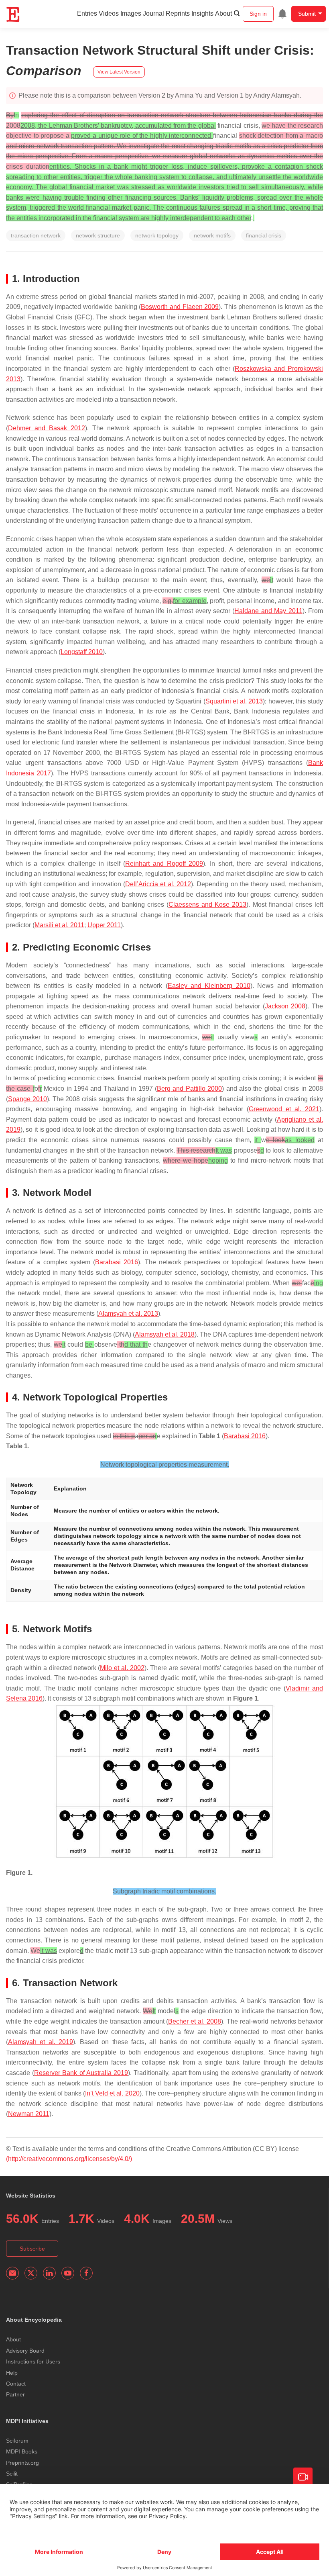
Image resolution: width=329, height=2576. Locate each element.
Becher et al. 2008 (195, 2021)
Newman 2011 (29, 2114)
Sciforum (17, 2441)
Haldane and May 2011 (268, 611)
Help (12, 2373)
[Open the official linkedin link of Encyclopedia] (49, 2273)
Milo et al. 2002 (122, 1668)
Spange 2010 (27, 1099)
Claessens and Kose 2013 (207, 905)
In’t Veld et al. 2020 (112, 2093)
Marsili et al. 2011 (59, 925)
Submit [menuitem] (307, 14)
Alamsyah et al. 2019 (41, 2042)
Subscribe (32, 2249)
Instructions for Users (33, 2361)
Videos (109, 13)
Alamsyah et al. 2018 (165, 1334)
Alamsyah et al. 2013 (128, 1314)
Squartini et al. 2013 (234, 701)
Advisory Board (25, 2351)
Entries (87, 13)
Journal (153, 13)
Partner (15, 2394)
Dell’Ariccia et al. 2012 (158, 884)
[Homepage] (13, 14)
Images (131, 13)
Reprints (178, 13)
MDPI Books (22, 2451)
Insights (202, 13)
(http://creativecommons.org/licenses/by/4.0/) (69, 2159)
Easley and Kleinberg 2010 (209, 986)
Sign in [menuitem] (258, 14)
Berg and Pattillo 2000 (189, 1089)
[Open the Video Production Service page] (303, 2477)
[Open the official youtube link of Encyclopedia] (68, 2273)
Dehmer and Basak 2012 (47, 428)
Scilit (12, 2474)
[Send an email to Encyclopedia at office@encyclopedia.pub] (12, 2273)
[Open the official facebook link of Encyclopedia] (86, 2273)
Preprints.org (22, 2463)
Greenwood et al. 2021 (284, 1109)
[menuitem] (282, 14)
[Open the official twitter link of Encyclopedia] (31, 2273)
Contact (16, 2384)
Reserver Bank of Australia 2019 (81, 2073)
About (223, 13)
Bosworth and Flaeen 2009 (180, 307)
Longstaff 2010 (82, 652)
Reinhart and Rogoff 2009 (164, 864)
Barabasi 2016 (117, 1262)
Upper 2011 (104, 925)
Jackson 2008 (285, 1006)
